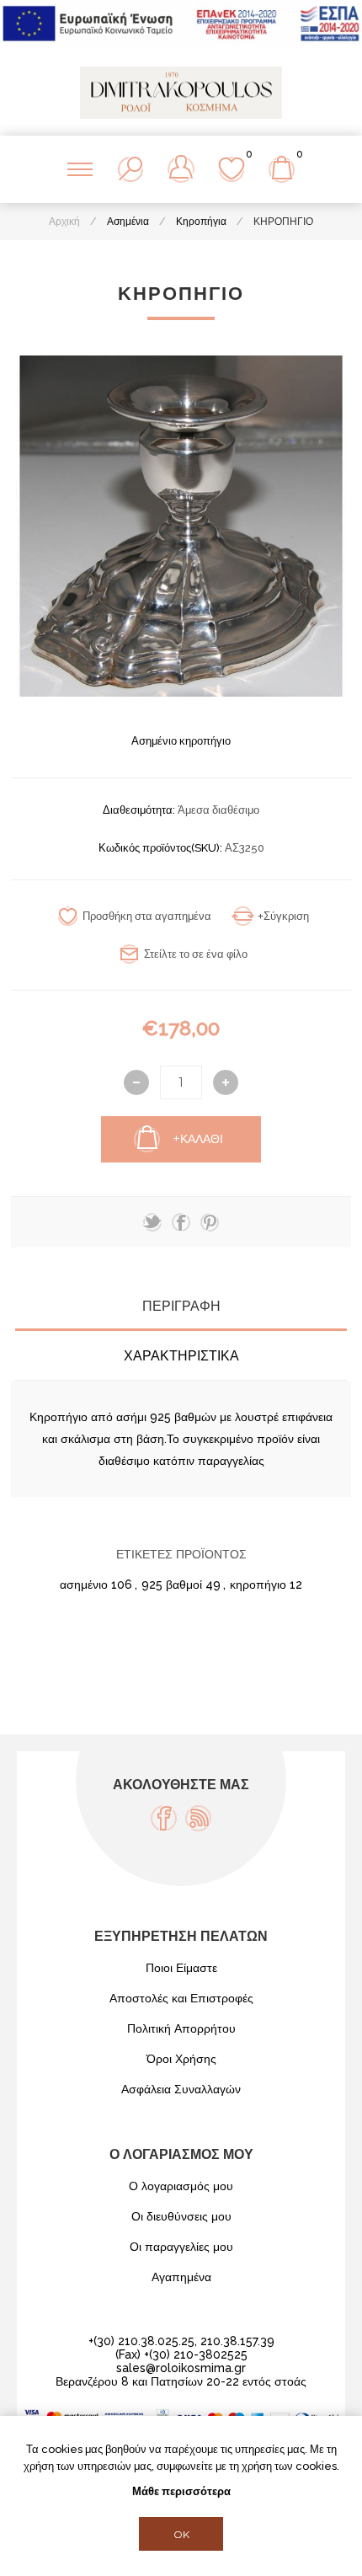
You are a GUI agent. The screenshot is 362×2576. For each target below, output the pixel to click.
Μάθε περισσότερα (181, 2491)
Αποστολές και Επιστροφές (181, 1998)
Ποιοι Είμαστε (181, 1968)
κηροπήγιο (258, 1585)
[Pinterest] (210, 1222)
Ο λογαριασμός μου (181, 2186)
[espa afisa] (181, 43)
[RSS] (198, 1818)
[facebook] (181, 1222)
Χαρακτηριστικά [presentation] (181, 1356)
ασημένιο (84, 1585)
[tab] (181, 1306)
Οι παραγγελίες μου (181, 2247)
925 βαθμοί (172, 1585)
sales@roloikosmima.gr (181, 2368)
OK (181, 2534)
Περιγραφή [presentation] (181, 1306)
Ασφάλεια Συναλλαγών (181, 2089)
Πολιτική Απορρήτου (181, 2028)
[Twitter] (152, 1222)
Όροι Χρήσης (181, 2059)
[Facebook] (164, 1818)
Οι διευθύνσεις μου (181, 2216)
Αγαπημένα (181, 2277)
